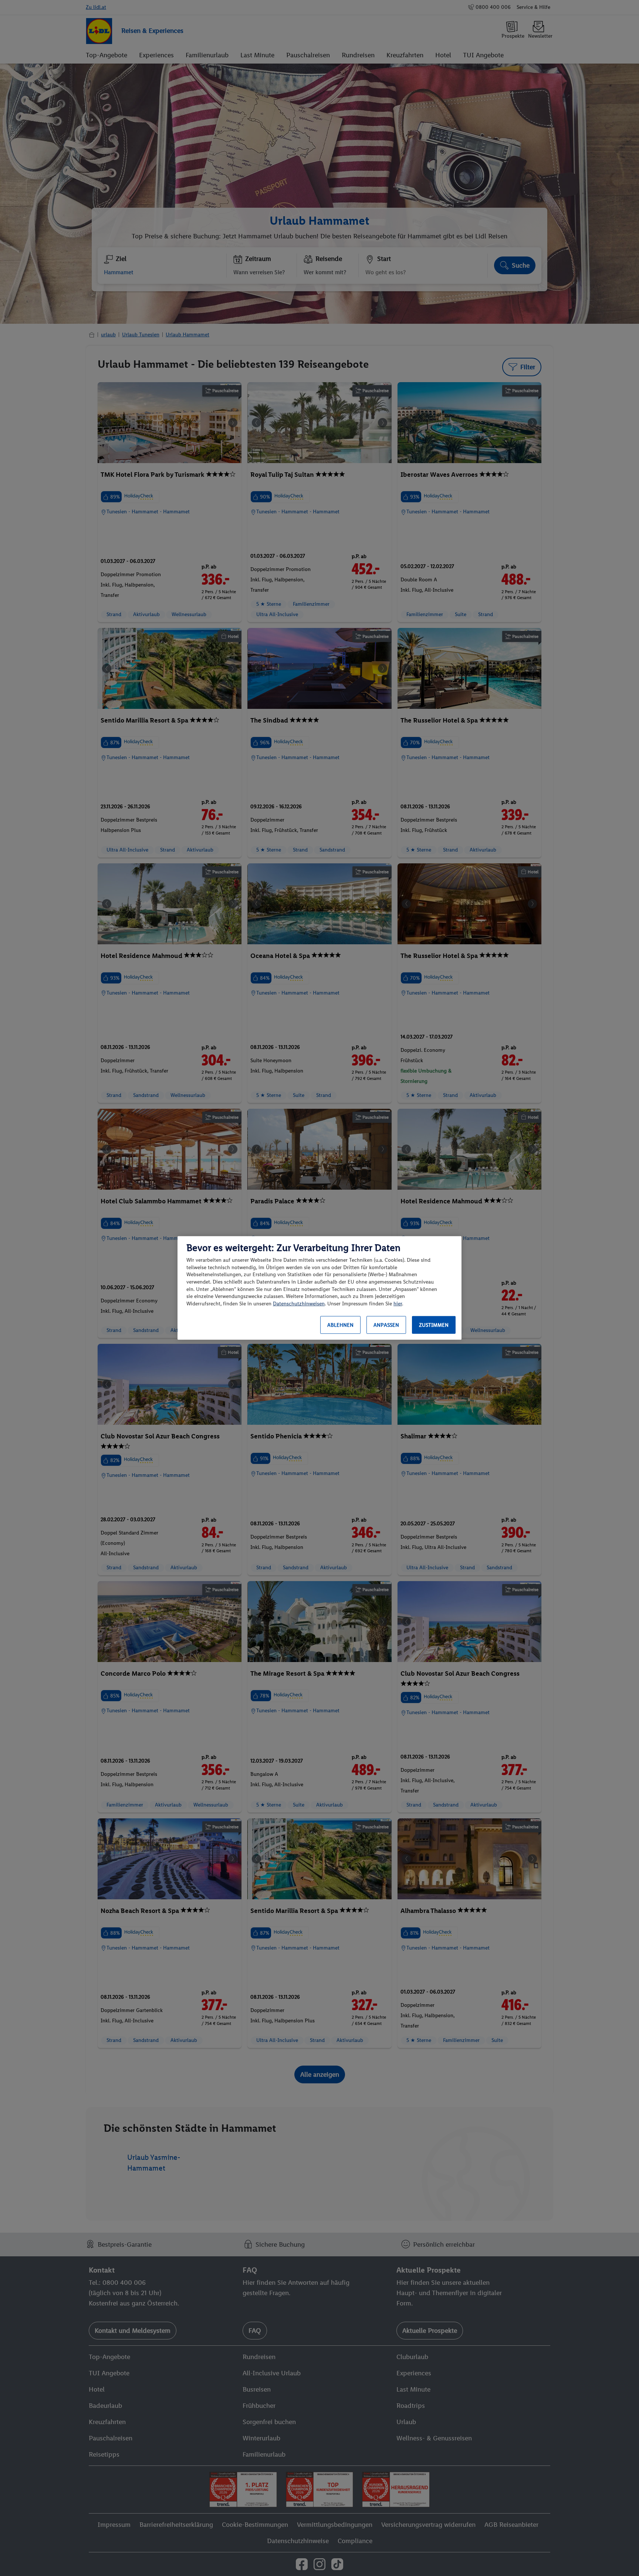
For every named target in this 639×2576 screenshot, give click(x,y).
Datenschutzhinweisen (299, 1304)
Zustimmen (434, 1325)
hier (398, 1304)
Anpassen (386, 1325)
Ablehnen (340, 1325)
